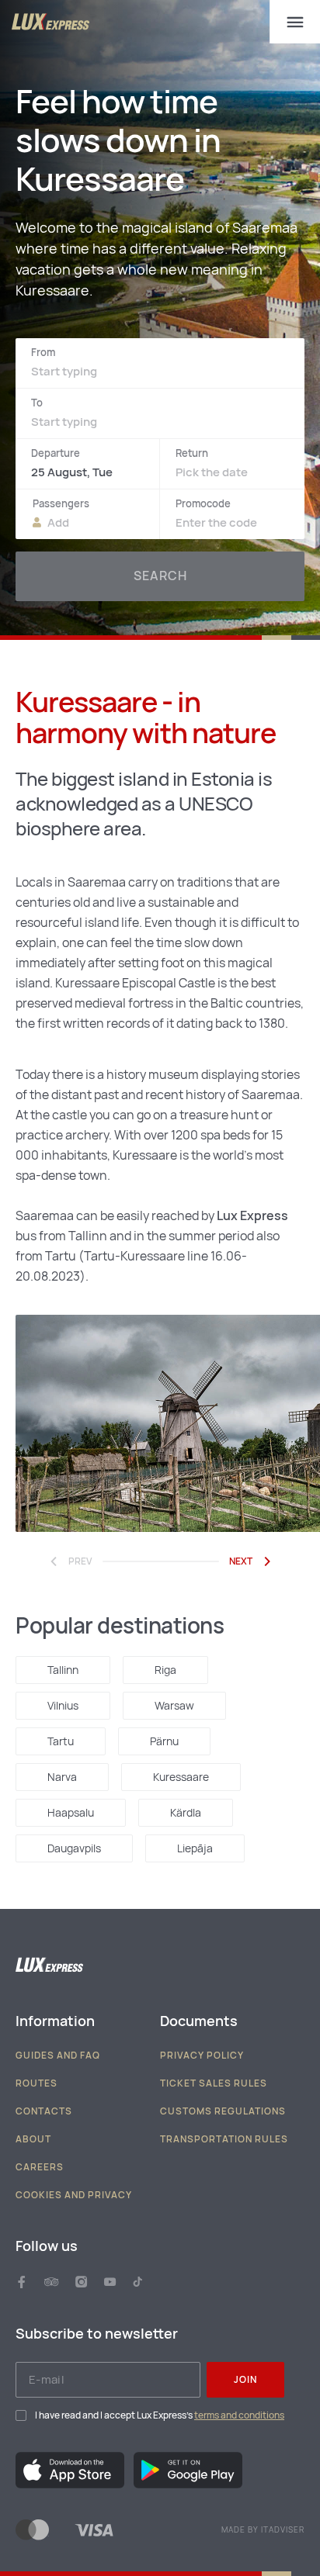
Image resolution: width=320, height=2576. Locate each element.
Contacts (44, 2111)
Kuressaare (181, 1777)
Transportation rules (224, 2139)
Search (160, 576)
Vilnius (63, 1706)
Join (245, 2380)
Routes (37, 2083)
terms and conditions (239, 2415)
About (33, 2139)
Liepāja (195, 1848)
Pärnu (164, 1741)
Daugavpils (74, 1848)
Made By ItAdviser (263, 2530)
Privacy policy (202, 2056)
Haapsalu (71, 1813)
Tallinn (63, 1670)
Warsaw (174, 1706)
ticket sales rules (214, 2083)
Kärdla (186, 1813)
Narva (62, 1777)
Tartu (61, 1741)
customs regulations (223, 2111)
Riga (165, 1670)
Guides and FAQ (58, 2056)
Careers (40, 2167)
